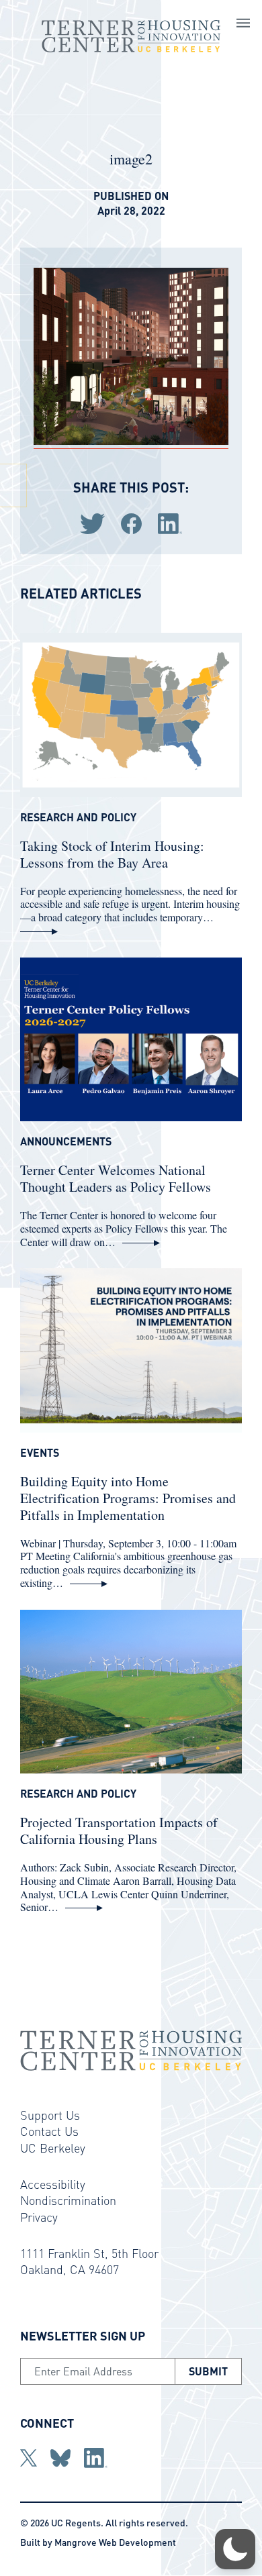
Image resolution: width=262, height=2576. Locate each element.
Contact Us (49, 2131)
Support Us (50, 2115)
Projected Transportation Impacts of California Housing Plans (119, 1831)
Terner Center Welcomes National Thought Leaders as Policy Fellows (116, 1178)
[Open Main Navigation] (243, 25)
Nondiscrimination (68, 2200)
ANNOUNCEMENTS (66, 1141)
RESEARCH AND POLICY (78, 817)
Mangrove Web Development (115, 2542)
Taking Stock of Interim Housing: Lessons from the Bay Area (112, 854)
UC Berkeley (53, 2148)
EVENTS (40, 1453)
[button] (235, 2549)
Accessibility (53, 2184)
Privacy (39, 2217)
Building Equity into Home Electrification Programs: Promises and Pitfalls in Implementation (128, 1498)
